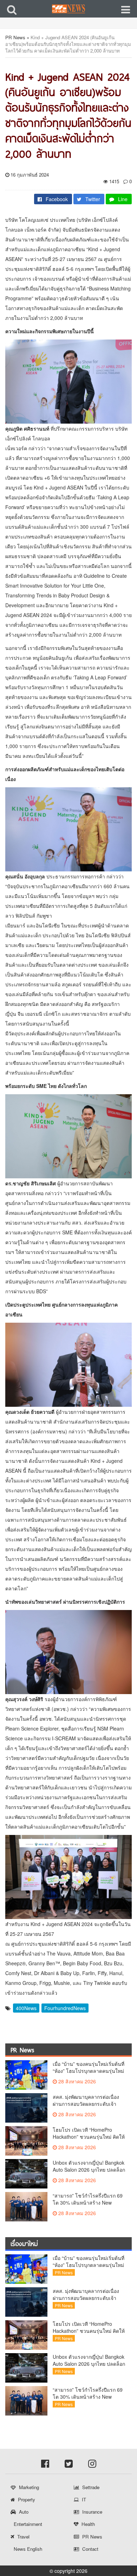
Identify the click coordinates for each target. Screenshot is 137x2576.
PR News (15, 37)
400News (26, 2008)
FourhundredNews (65, 2008)
